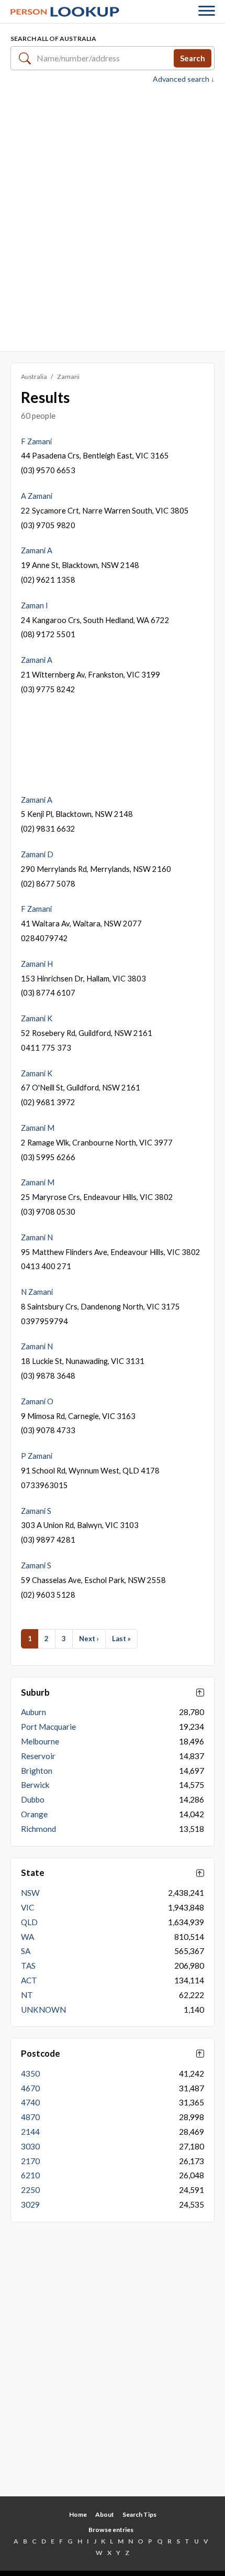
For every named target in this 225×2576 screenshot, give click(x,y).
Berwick (35, 1785)
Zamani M (38, 1128)
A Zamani (37, 496)
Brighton (37, 1771)
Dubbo (33, 1799)
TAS (28, 1966)
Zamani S (36, 1511)
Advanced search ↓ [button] (184, 79)
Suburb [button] (35, 1693)
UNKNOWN (43, 2010)
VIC (27, 1907)
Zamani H (37, 964)
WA (27, 1937)
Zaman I (35, 605)
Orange (34, 1814)
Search (193, 58)
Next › (89, 1639)
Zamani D (37, 854)
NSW (30, 1893)
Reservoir (38, 1756)
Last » (121, 1639)
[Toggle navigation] (207, 12)
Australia (34, 376)
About (105, 2514)
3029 (30, 2204)
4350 (30, 2073)
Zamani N (37, 1237)
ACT (29, 1980)
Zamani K (37, 1018)
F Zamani (36, 441)
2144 (30, 2132)
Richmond (38, 1829)
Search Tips (139, 2514)
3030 (30, 2146)
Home (78, 2514)
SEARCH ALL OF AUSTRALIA (53, 39)
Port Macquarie (48, 1727)
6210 (30, 2175)
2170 (30, 2161)
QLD (29, 1922)
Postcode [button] (41, 2054)
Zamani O (37, 1401)
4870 (30, 2117)
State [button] (33, 1873)
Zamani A (37, 550)
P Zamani (37, 1456)
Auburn (33, 1712)
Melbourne (40, 1741)
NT (27, 1995)
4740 (30, 2102)
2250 (30, 2190)
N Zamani (37, 1292)
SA (26, 1951)
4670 (30, 2088)
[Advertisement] (113, 216)
